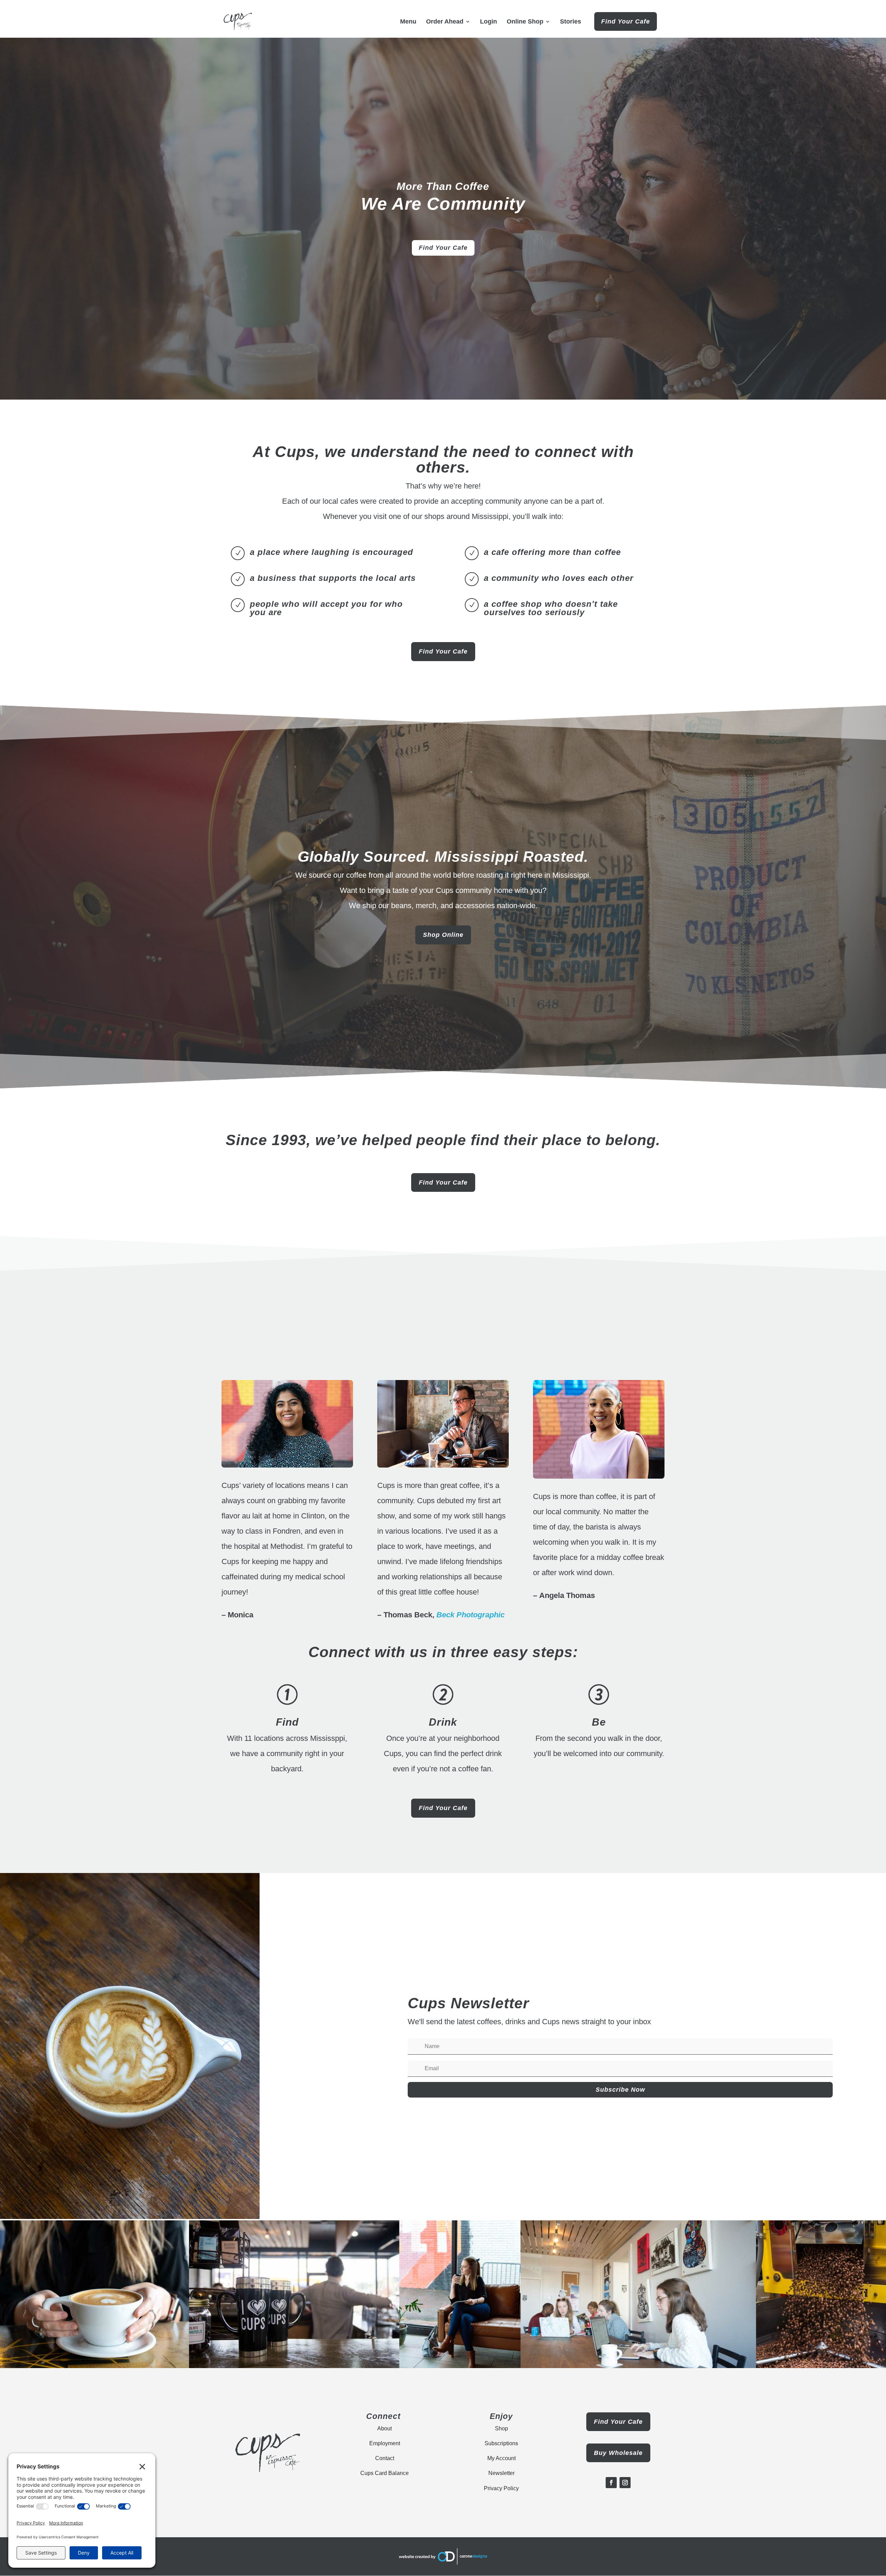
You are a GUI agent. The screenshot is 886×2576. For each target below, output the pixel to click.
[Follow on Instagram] (625, 2483)
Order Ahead (445, 22)
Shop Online (443, 935)
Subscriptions (501, 2443)
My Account (501, 2458)
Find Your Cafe (626, 21)
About (385, 2428)
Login (489, 22)
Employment (385, 2443)
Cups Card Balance (385, 2473)
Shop (501, 2428)
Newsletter (501, 2473)
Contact (385, 2458)
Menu (408, 22)
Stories (571, 22)
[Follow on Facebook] (611, 2483)
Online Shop (525, 22)
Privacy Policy (501, 2488)
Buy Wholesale (618, 2453)
